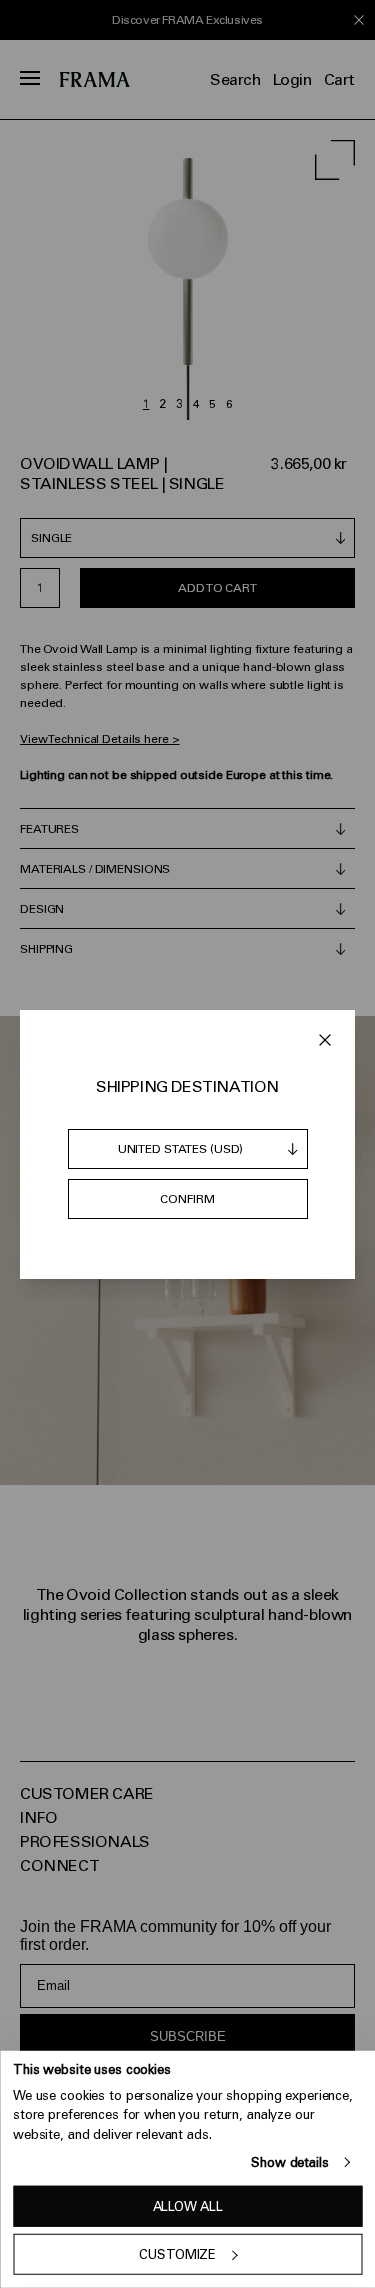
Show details (289, 2162)
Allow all (188, 2206)
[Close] (325, 1040)
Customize (177, 2254)
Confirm (187, 1199)
